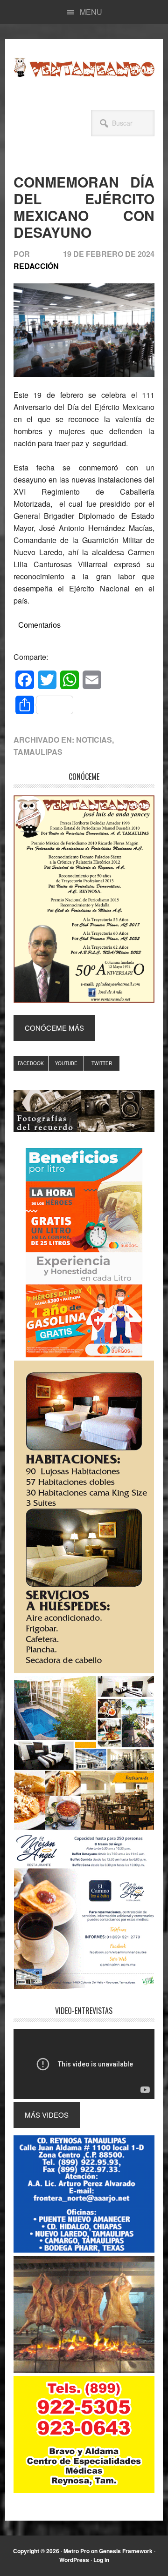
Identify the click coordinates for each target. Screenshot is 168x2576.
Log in (101, 2560)
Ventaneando (84, 67)
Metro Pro (77, 2551)
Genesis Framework (126, 2551)
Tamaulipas (38, 752)
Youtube (66, 1063)
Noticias (94, 740)
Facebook (31, 1063)
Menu (91, 12)
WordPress (74, 2560)
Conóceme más (54, 1028)
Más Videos (47, 2115)
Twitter (102, 1063)
